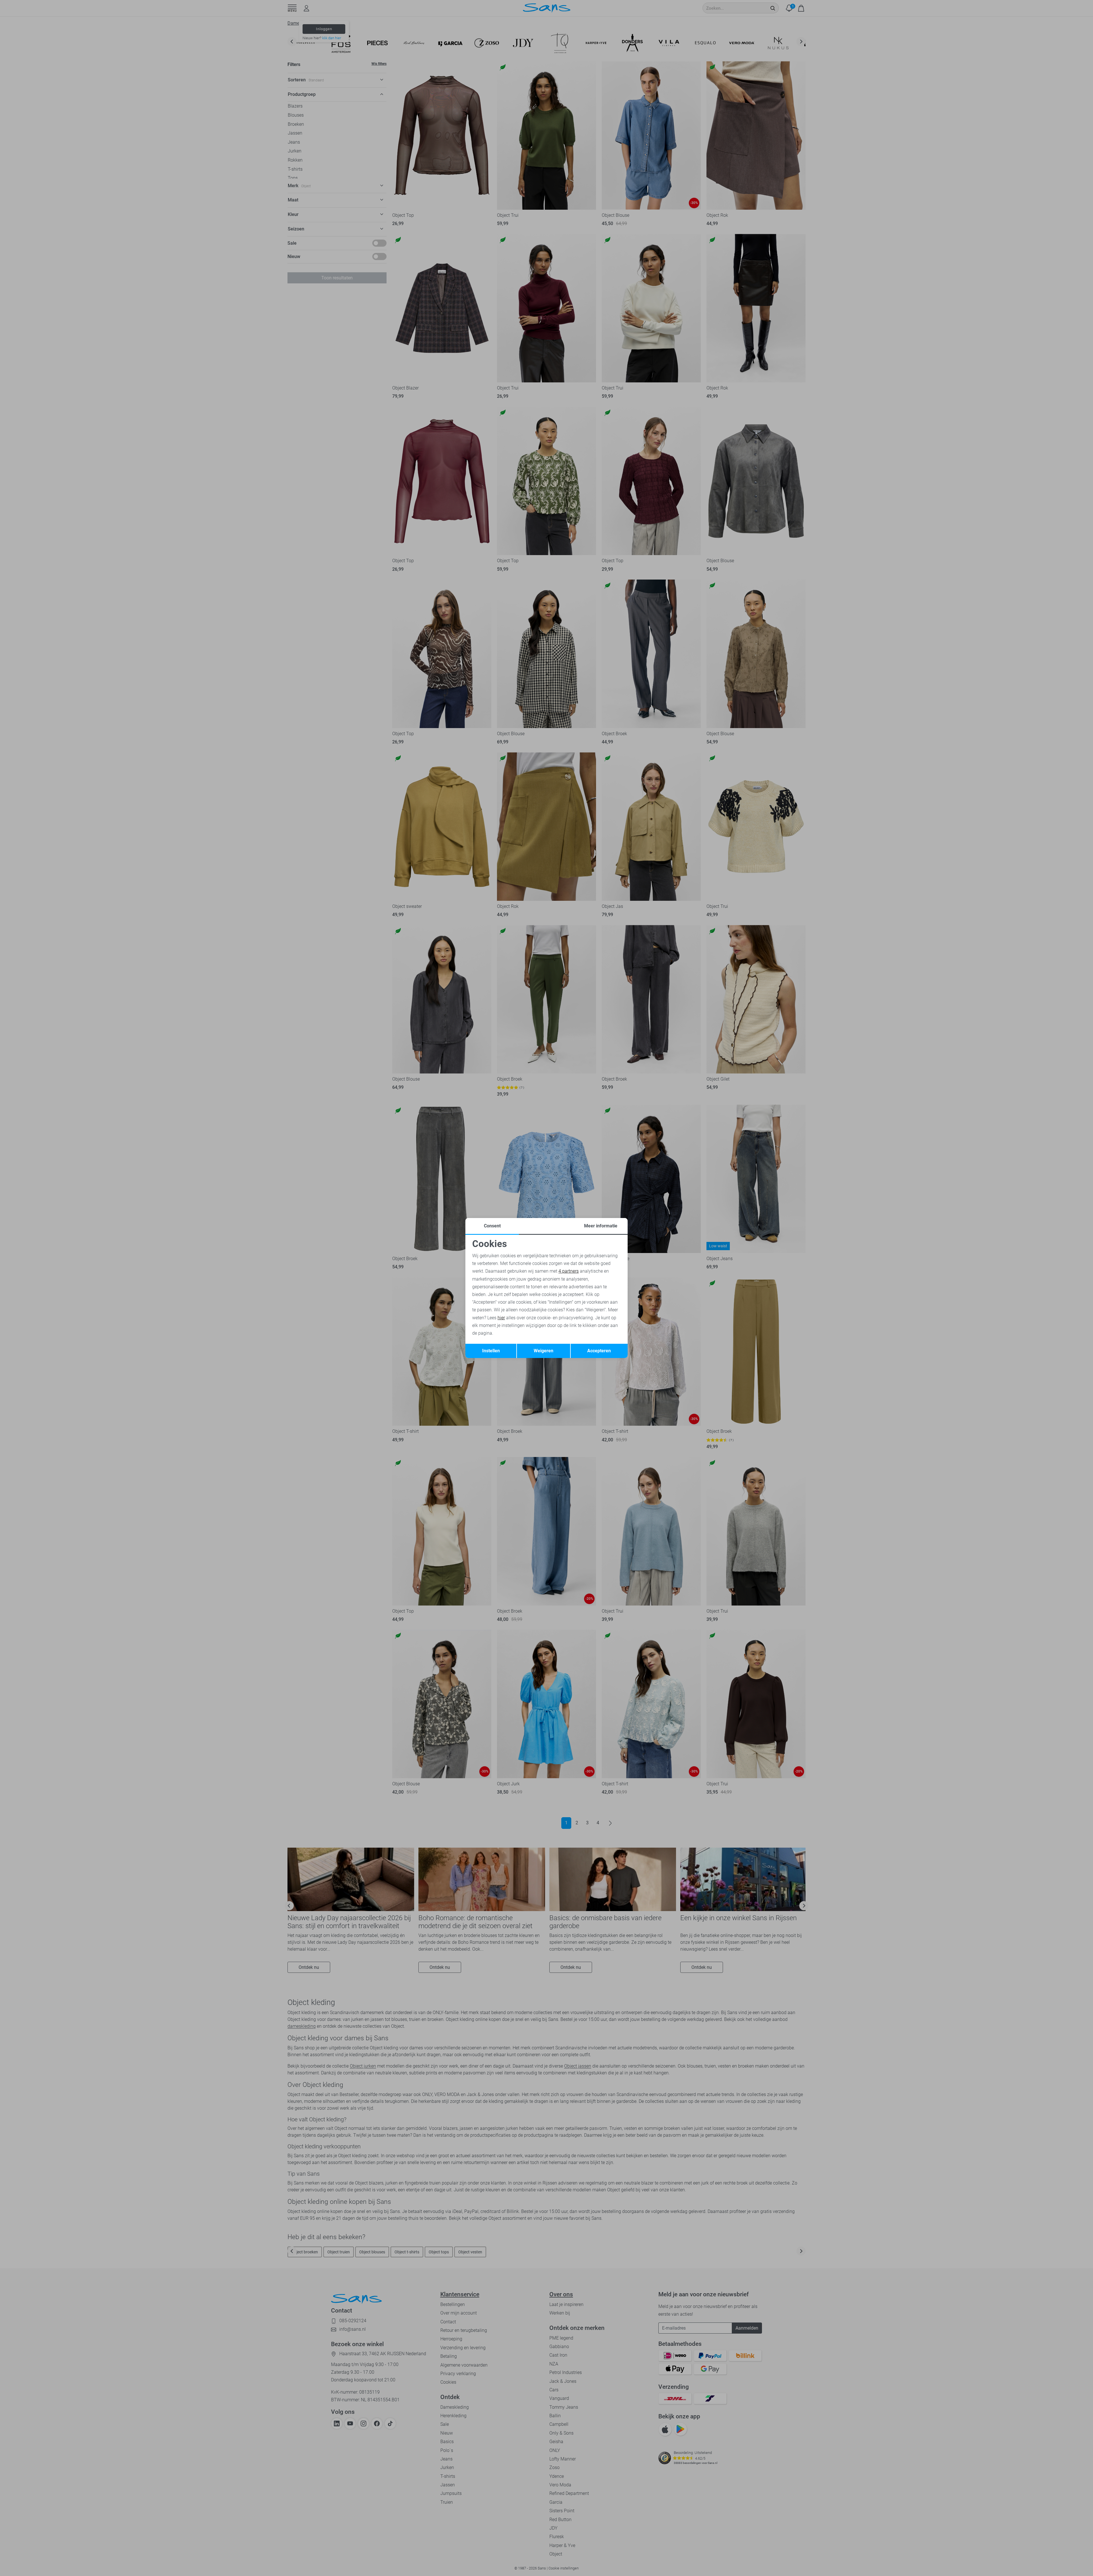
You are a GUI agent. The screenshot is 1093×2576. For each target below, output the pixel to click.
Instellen (491, 1351)
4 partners (569, 1271)
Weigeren (544, 1351)
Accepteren (599, 1351)
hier (501, 1318)
